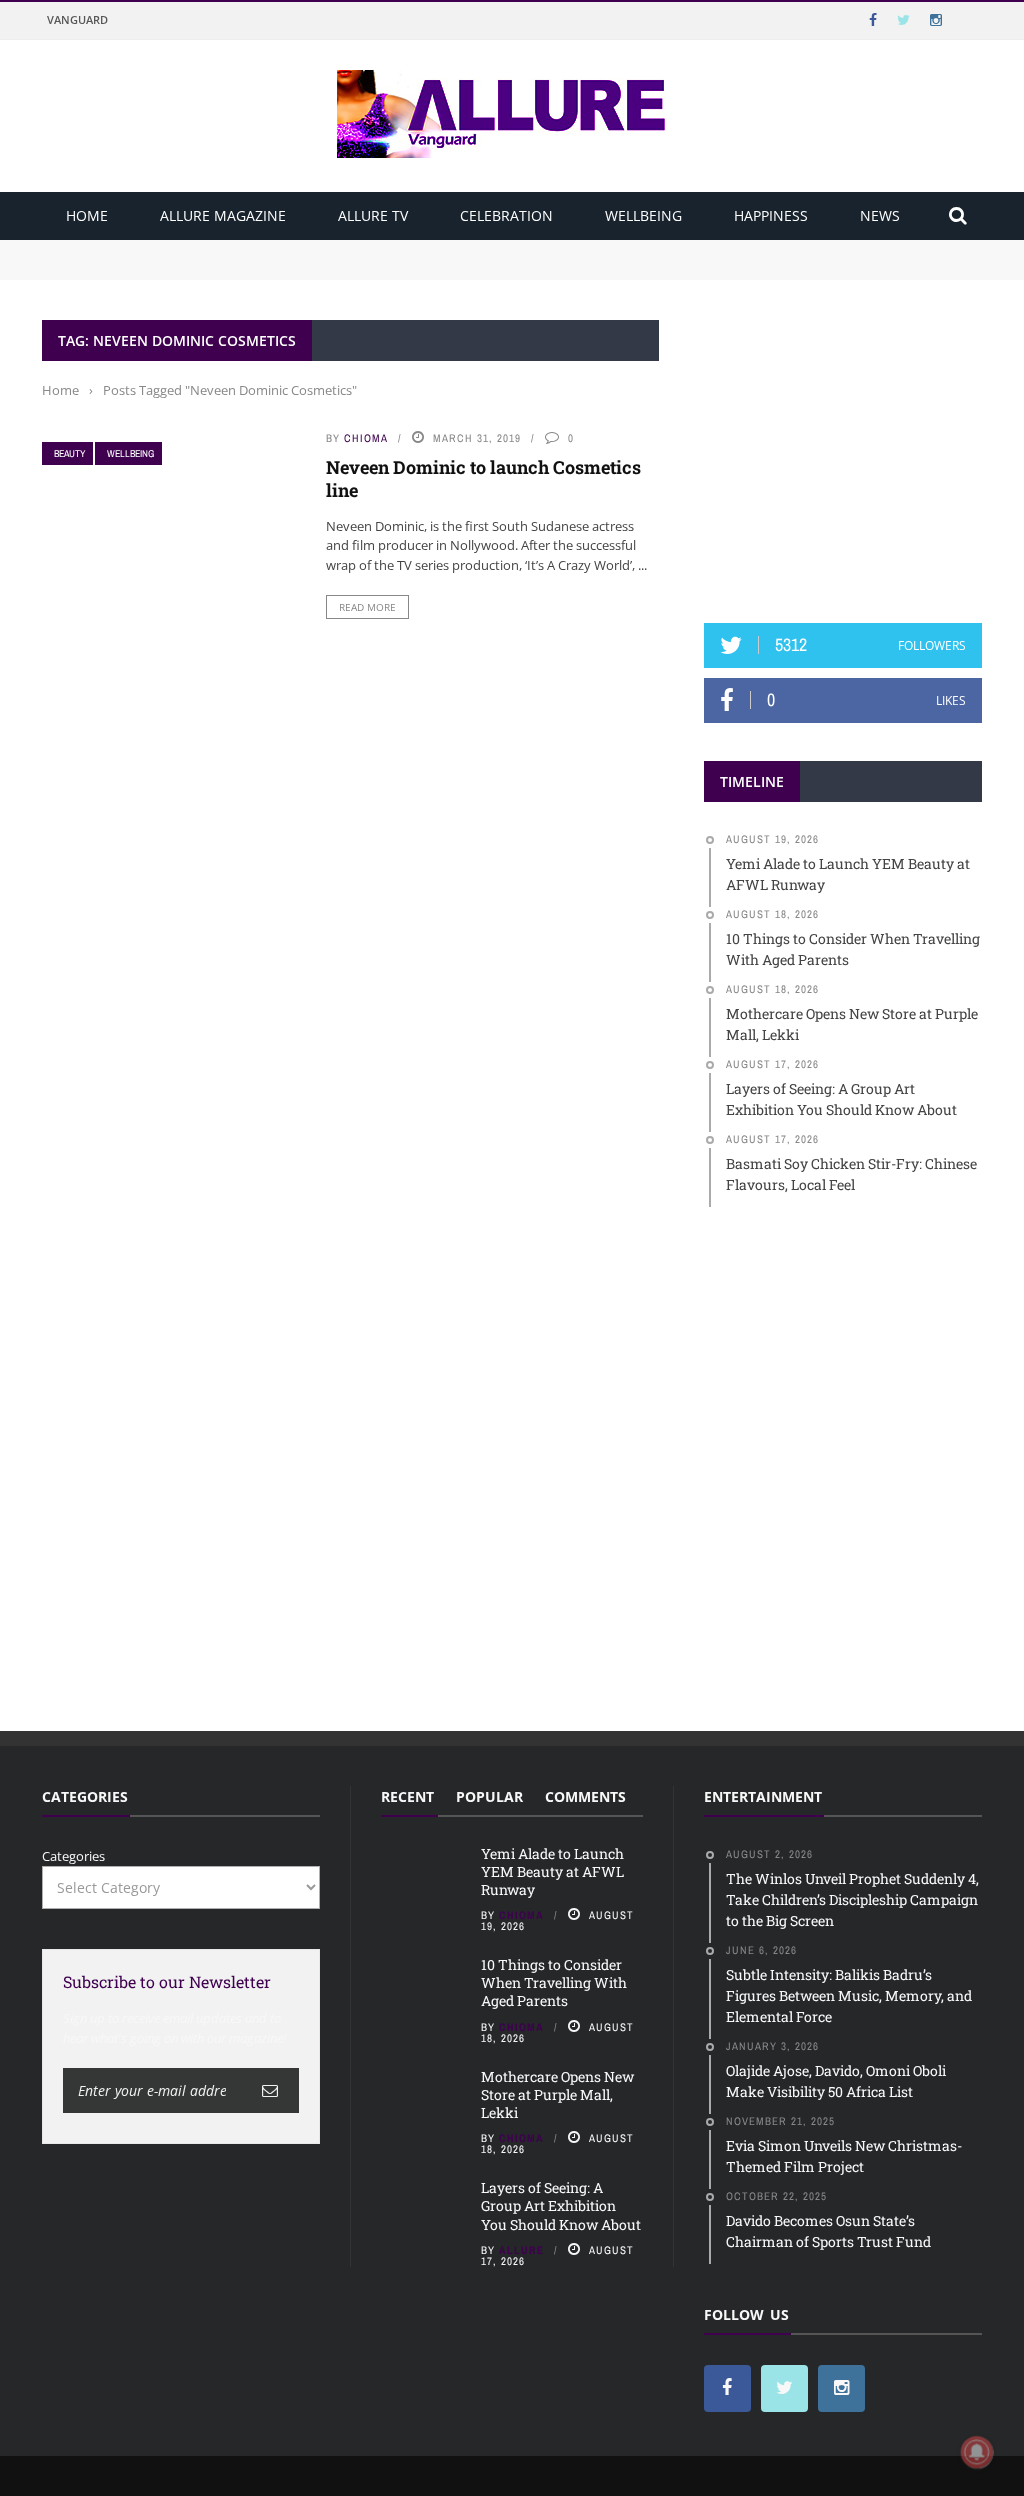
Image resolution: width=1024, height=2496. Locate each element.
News (880, 215)
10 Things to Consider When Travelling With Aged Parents (223, 268)
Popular (489, 1796)
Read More (367, 607)
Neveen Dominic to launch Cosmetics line (483, 478)
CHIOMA (366, 438)
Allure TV (373, 215)
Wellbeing (643, 215)
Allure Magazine (223, 215)
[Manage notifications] (977, 2452)
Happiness (771, 215)
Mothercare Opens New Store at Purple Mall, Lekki (557, 2094)
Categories (73, 1856)
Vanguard (77, 19)
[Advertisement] (854, 445)
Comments (585, 1796)
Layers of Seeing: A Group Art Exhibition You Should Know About (561, 2205)
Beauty (69, 453)
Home (87, 215)
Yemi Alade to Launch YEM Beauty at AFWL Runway (207, 249)
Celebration (506, 215)
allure (521, 2250)
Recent (407, 1796)
